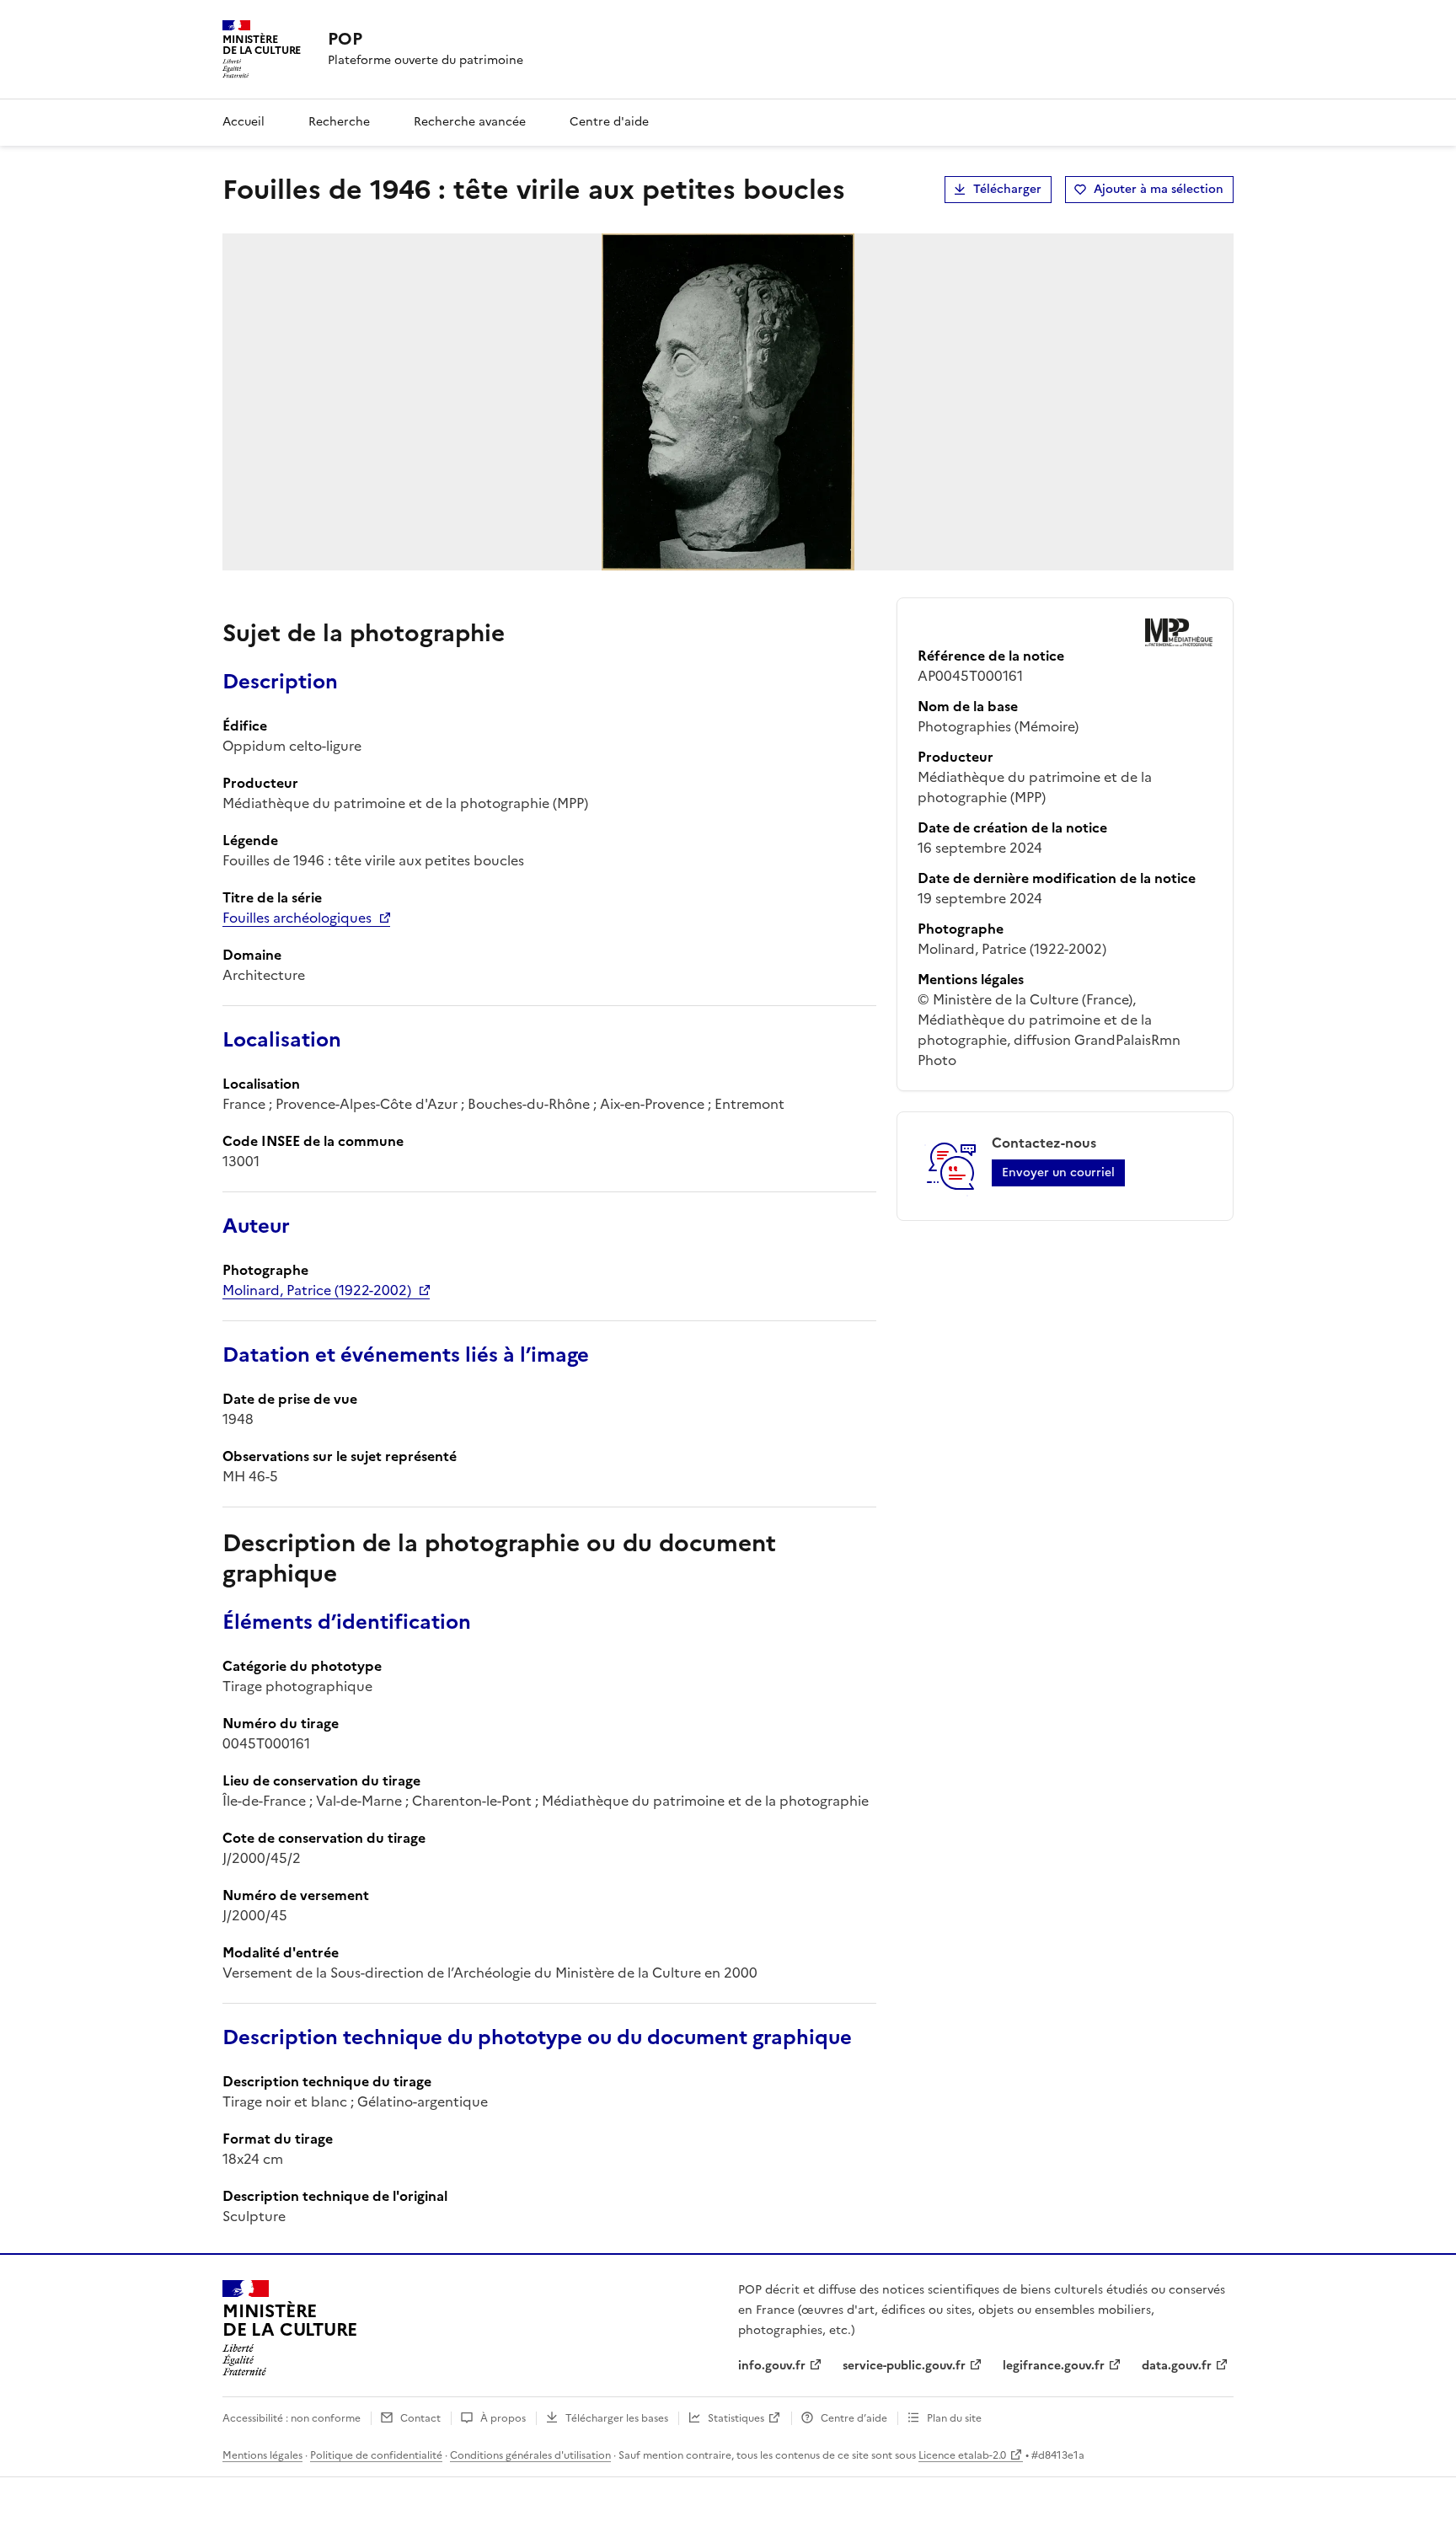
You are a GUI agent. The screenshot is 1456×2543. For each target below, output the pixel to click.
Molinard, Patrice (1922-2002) (317, 1290)
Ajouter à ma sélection (1159, 189)
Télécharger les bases (617, 2418)
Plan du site (954, 2418)
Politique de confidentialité (376, 2455)
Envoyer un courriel (1058, 1172)
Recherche (339, 122)
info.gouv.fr (772, 2366)
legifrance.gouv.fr (1054, 2366)
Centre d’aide (854, 2418)
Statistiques (736, 2418)
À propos (503, 2418)
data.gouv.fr (1177, 2366)
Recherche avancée (470, 122)
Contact (420, 2418)
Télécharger (1007, 189)
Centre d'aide (609, 122)
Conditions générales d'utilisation (530, 2455)
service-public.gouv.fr (904, 2366)
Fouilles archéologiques (297, 918)
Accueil (244, 122)
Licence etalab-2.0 (962, 2455)
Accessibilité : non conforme (292, 2418)
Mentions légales (262, 2455)
